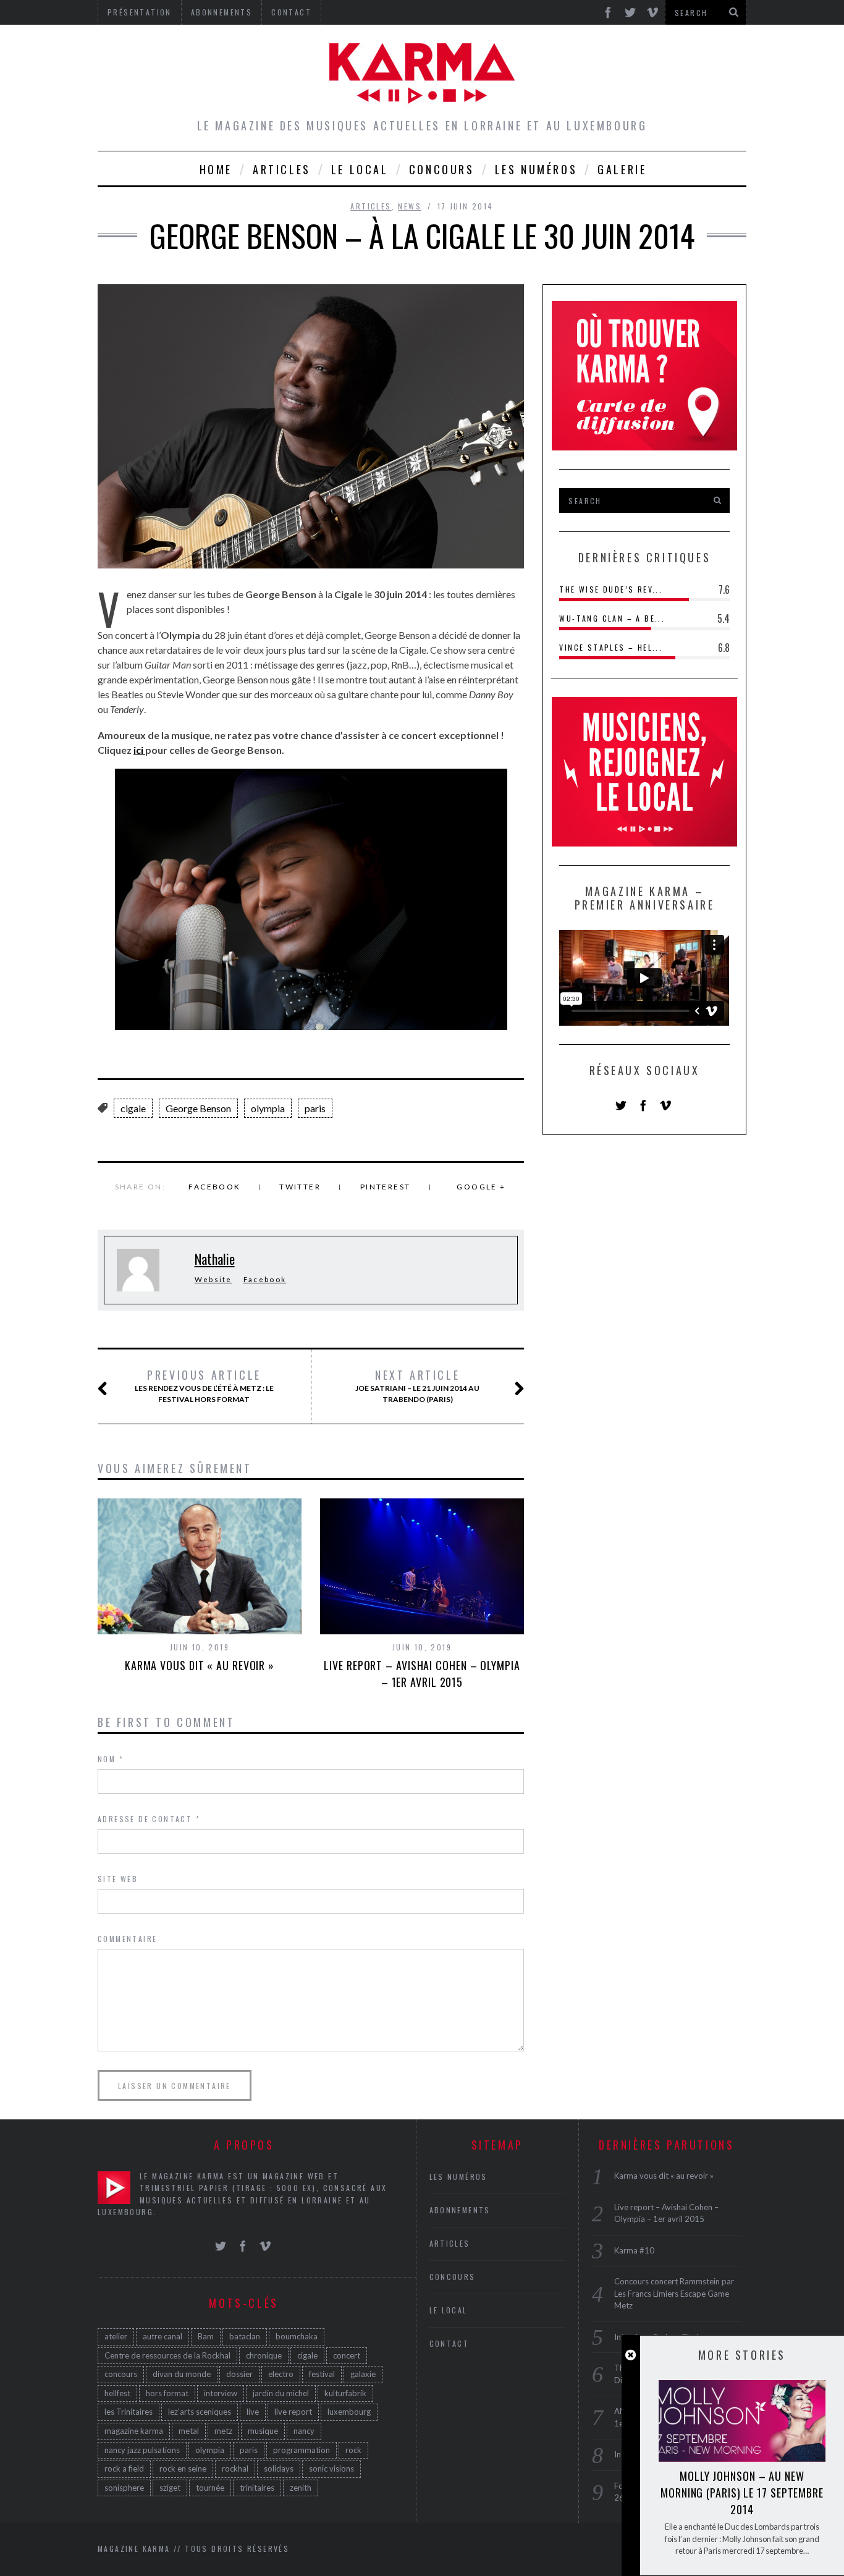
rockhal (235, 2468)
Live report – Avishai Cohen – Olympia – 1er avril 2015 (422, 1674)
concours (121, 2374)
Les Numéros (536, 169)
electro (281, 2374)
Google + (481, 1187)
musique (263, 2431)
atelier (116, 2336)
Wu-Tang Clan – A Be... (612, 618)
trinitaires (257, 2488)
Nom (111, 1759)
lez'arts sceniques (200, 2412)
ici (139, 750)
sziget (170, 2488)
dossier (239, 2374)
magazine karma (134, 2431)
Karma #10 (634, 2250)
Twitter (300, 1187)
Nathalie (215, 1259)
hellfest (117, 2393)
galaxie (363, 2374)
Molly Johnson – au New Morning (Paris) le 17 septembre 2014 (742, 2493)
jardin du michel (281, 2393)
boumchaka (297, 2336)
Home (216, 169)
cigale (133, 1108)
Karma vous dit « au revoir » (200, 1665)
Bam (206, 2336)
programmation (302, 2450)
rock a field (124, 2468)
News (410, 206)
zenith (301, 2488)
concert (347, 2355)
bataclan (245, 2336)
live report (293, 2412)
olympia (268, 1108)
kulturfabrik (345, 2393)
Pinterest (386, 1187)
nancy (304, 2431)
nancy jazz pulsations (142, 2450)
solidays (279, 2468)
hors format (167, 2393)
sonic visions (331, 2468)
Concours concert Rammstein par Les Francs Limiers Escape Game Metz (674, 2293)
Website (213, 1279)
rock (353, 2450)
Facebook (214, 1187)
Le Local (360, 169)
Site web (118, 1879)
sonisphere (124, 2488)
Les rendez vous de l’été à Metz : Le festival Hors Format (204, 1386)
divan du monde (182, 2374)
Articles (282, 169)
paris (315, 1108)
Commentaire (127, 1939)
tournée (210, 2488)
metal (189, 2431)
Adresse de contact (149, 1819)
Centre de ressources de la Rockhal (167, 2355)
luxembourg (349, 2412)
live (253, 2412)
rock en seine (183, 2468)
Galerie (622, 169)
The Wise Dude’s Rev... (611, 589)
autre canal (162, 2336)
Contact (449, 2343)
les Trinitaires (129, 2412)
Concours (442, 169)
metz (223, 2431)
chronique (264, 2355)
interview (221, 2393)
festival (322, 2374)
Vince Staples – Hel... (611, 647)
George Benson (198, 1108)
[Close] (631, 2355)
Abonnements (460, 2210)
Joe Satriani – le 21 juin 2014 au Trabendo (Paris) (417, 1386)
